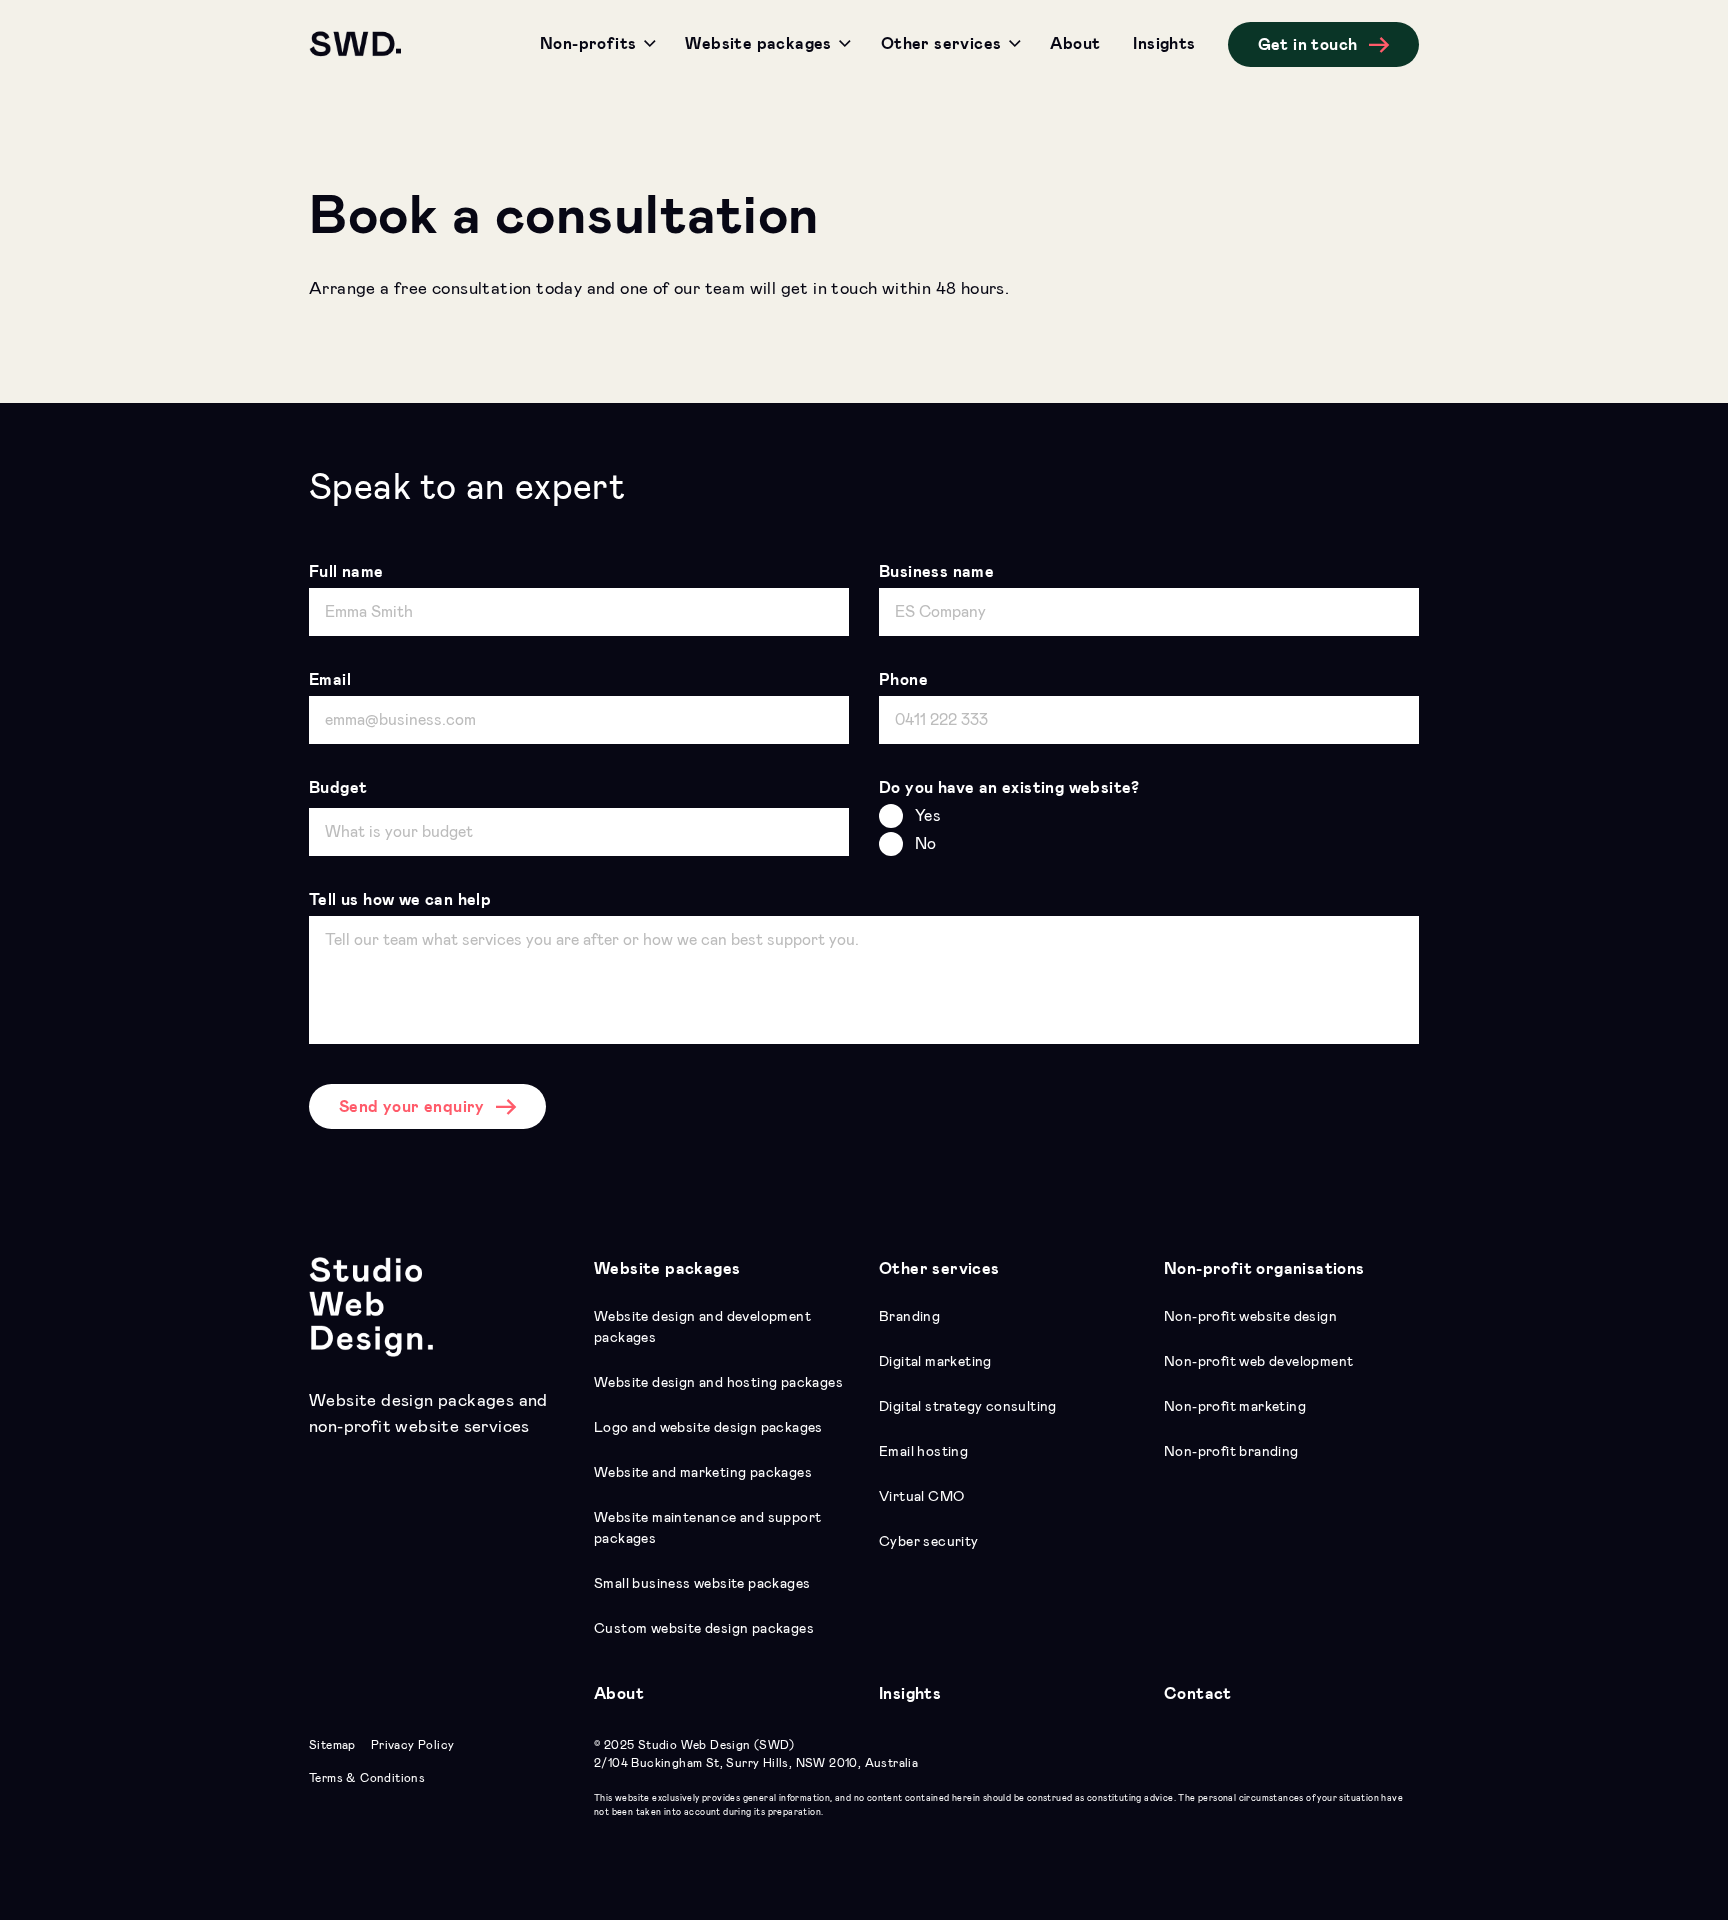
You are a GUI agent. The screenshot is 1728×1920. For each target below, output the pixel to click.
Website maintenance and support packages (707, 1528)
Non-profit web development (1258, 1362)
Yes (928, 816)
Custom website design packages (704, 1629)
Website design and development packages (702, 1327)
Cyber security (929, 1542)
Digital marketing (935, 1362)
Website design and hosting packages (718, 1383)
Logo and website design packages (708, 1428)
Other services (939, 1269)
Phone (903, 680)
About (619, 1694)
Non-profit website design (1250, 1317)
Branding (909, 1317)
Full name (346, 572)
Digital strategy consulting (968, 1407)
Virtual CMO (921, 1497)
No (926, 844)
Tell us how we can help (400, 900)
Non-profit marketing (1235, 1407)
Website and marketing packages (703, 1473)
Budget (338, 788)
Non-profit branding (1231, 1452)
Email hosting (923, 1452)
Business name (936, 572)
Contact (1198, 1694)
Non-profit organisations (1264, 1269)
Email (330, 680)
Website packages (667, 1269)
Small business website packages (702, 1584)
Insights (910, 1694)
